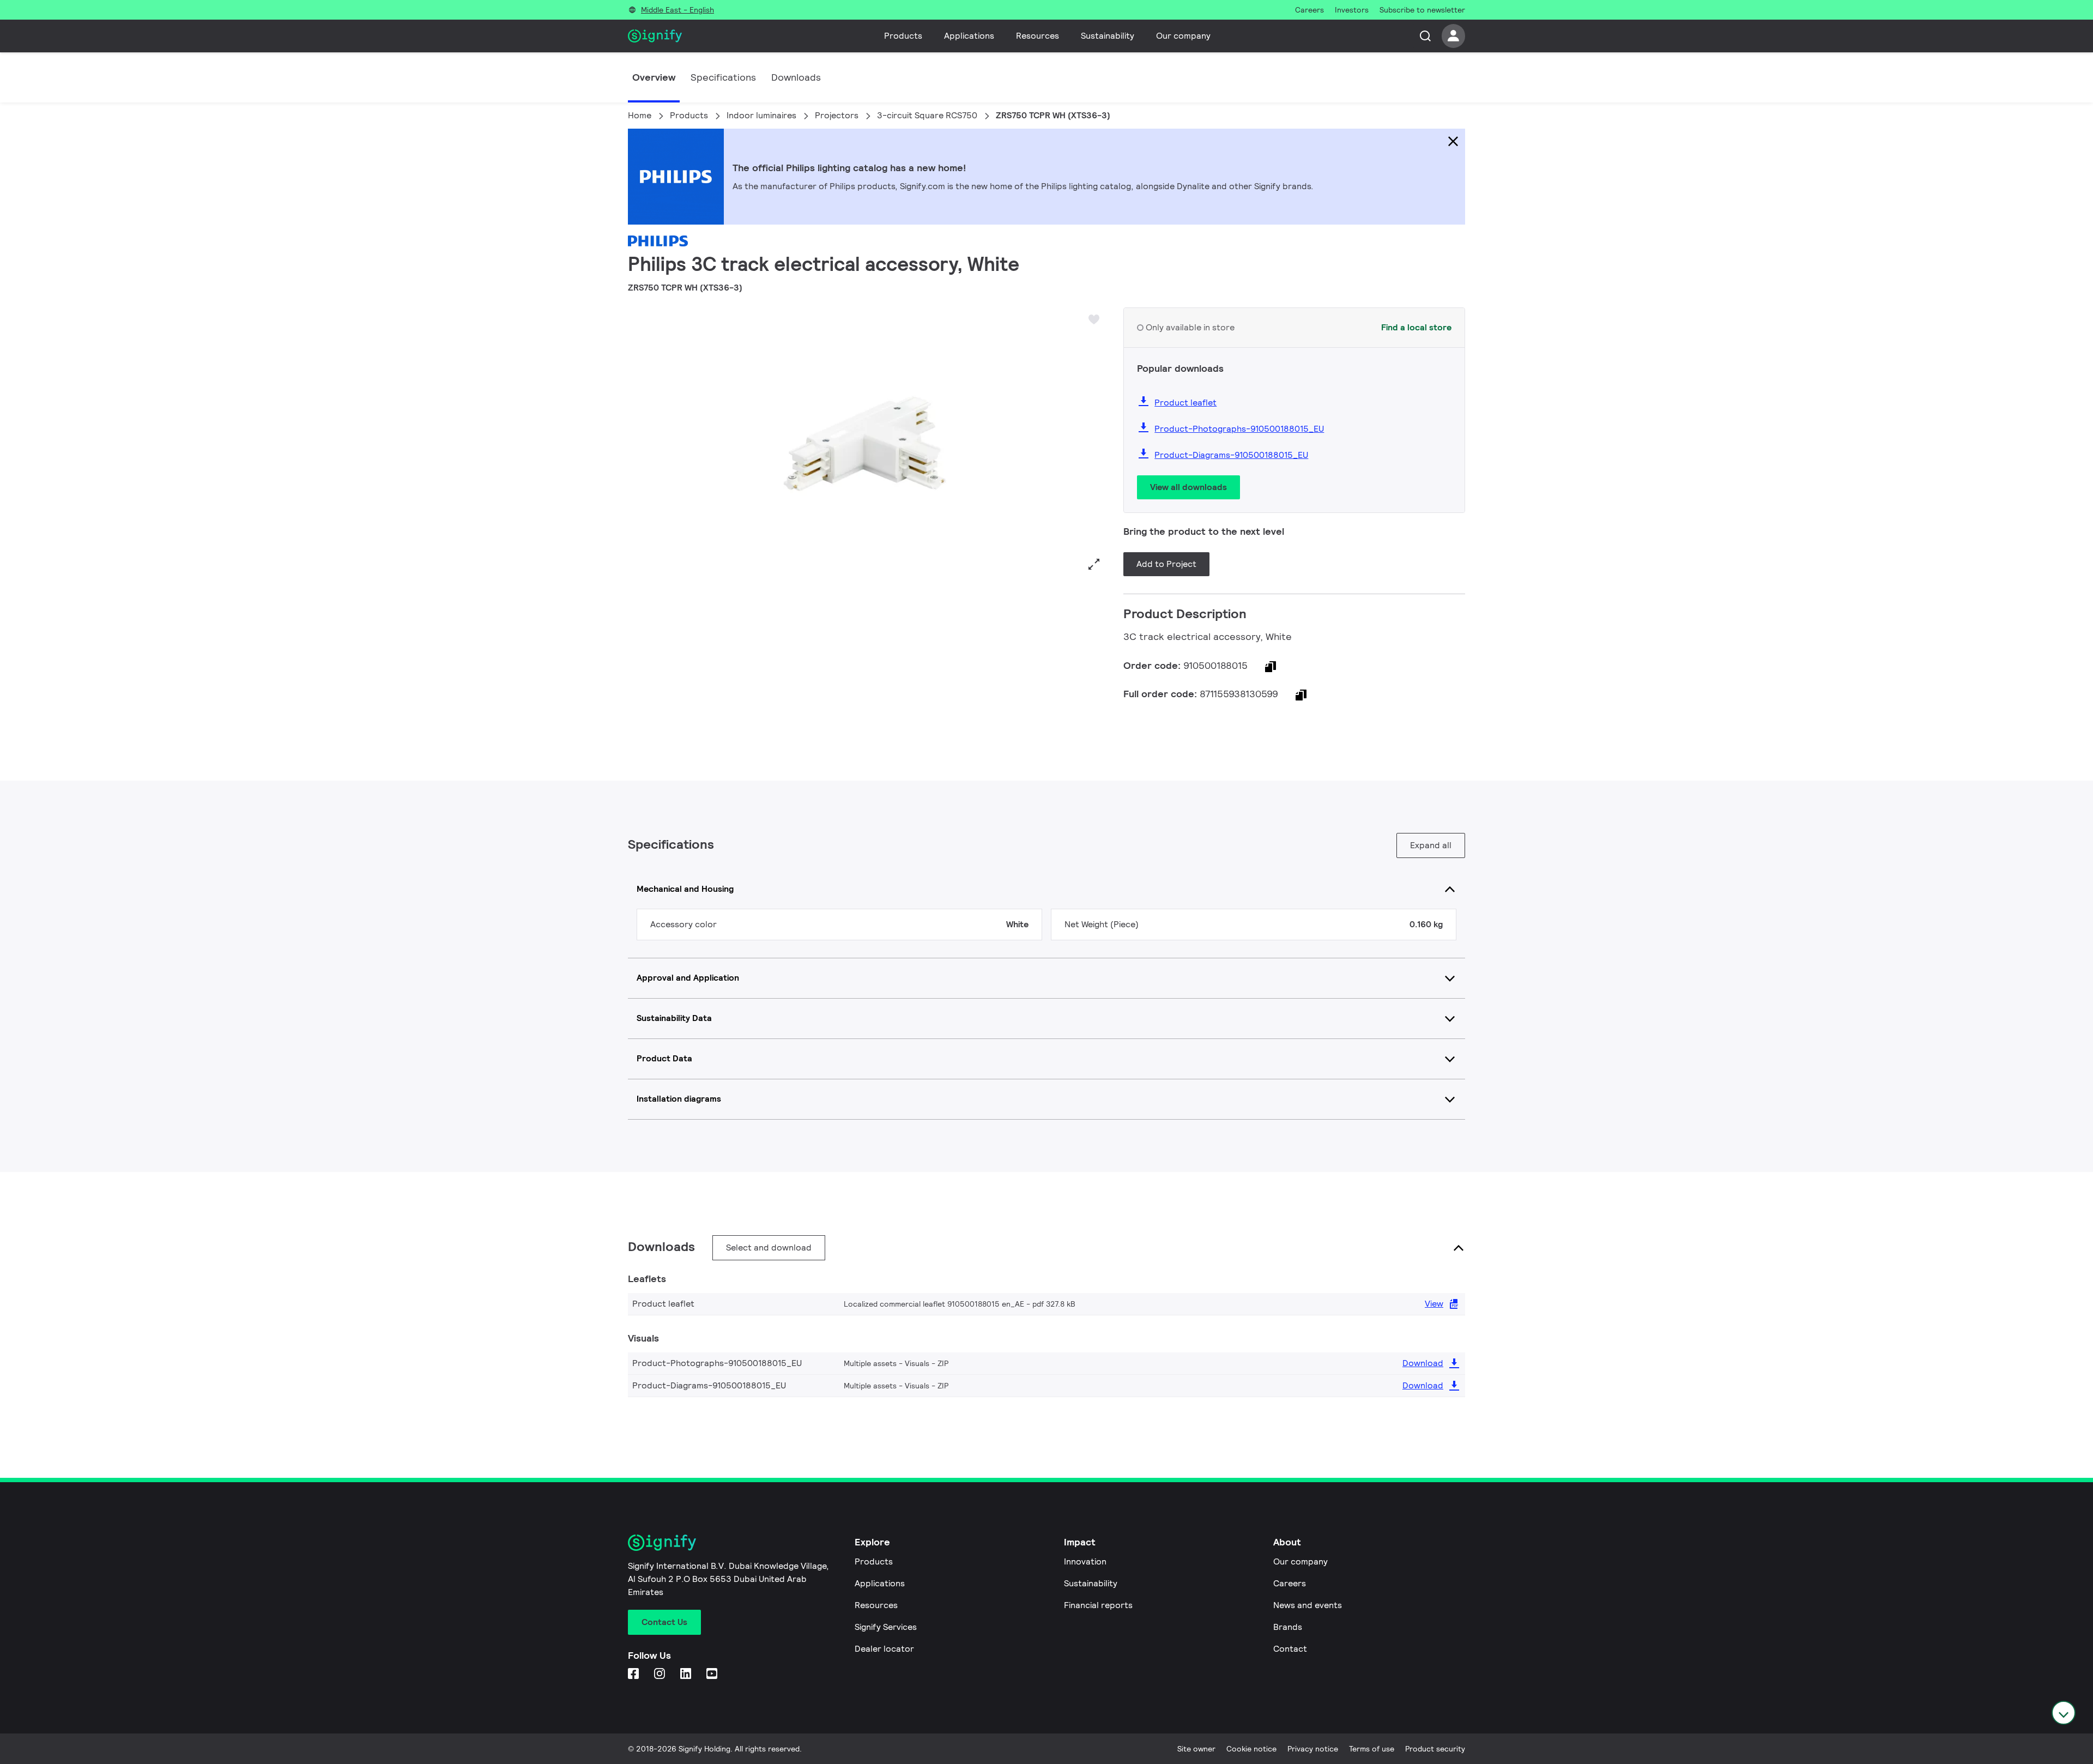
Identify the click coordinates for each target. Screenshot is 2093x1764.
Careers (1290, 1583)
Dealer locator (884, 1649)
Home (640, 115)
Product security (1435, 1749)
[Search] (1425, 36)
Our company (1183, 36)
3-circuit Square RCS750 (927, 115)
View (1434, 1304)
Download (1423, 1363)
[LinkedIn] (687, 1674)
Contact (1290, 1649)
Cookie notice (1251, 1749)
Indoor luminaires (761, 115)
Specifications (723, 77)
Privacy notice (1313, 1749)
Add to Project (1166, 564)
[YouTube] (713, 1674)
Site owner (1196, 1749)
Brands (1288, 1627)
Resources (1038, 36)
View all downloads (1188, 487)
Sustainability (1108, 36)
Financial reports (1098, 1605)
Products (903, 36)
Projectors (837, 115)
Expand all (1431, 845)
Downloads (796, 77)
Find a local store (1416, 327)
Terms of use (1372, 1749)
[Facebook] (634, 1674)
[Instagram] (661, 1674)
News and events (1308, 1605)
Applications (969, 36)
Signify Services (886, 1627)
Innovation (1085, 1561)
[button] (640, 442)
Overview (654, 77)
